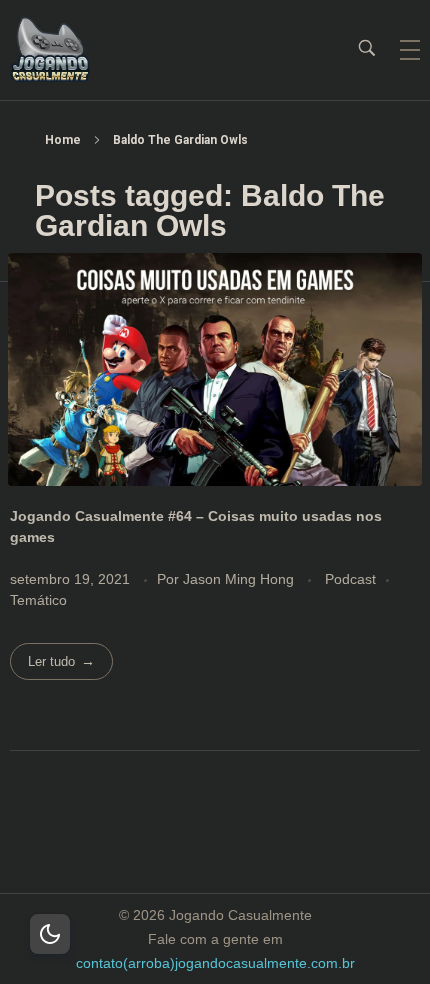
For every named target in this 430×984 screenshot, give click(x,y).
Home (63, 140)
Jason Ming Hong (240, 579)
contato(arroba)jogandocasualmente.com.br (215, 963)
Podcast (350, 579)
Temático (38, 600)
